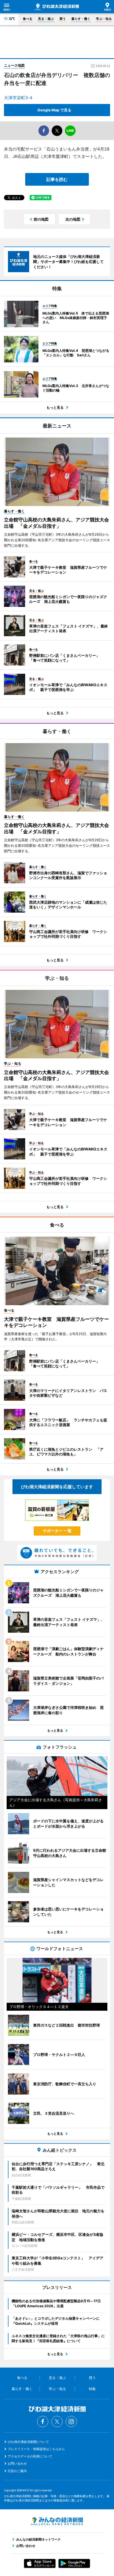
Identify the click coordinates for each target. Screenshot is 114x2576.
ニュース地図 (14, 65)
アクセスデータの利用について (30, 2456)
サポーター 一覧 (57, 1531)
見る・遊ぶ (46, 19)
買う (63, 19)
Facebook (43, 2422)
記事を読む (57, 179)
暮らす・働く (81, 19)
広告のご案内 (17, 2471)
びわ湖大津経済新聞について (28, 2442)
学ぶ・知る (104, 19)
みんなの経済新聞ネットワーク (57, 2521)
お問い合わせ (17, 2463)
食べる (28, 19)
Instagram (71, 2422)
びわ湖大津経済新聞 (57, 7)
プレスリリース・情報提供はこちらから (36, 2449)
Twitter (57, 2422)
